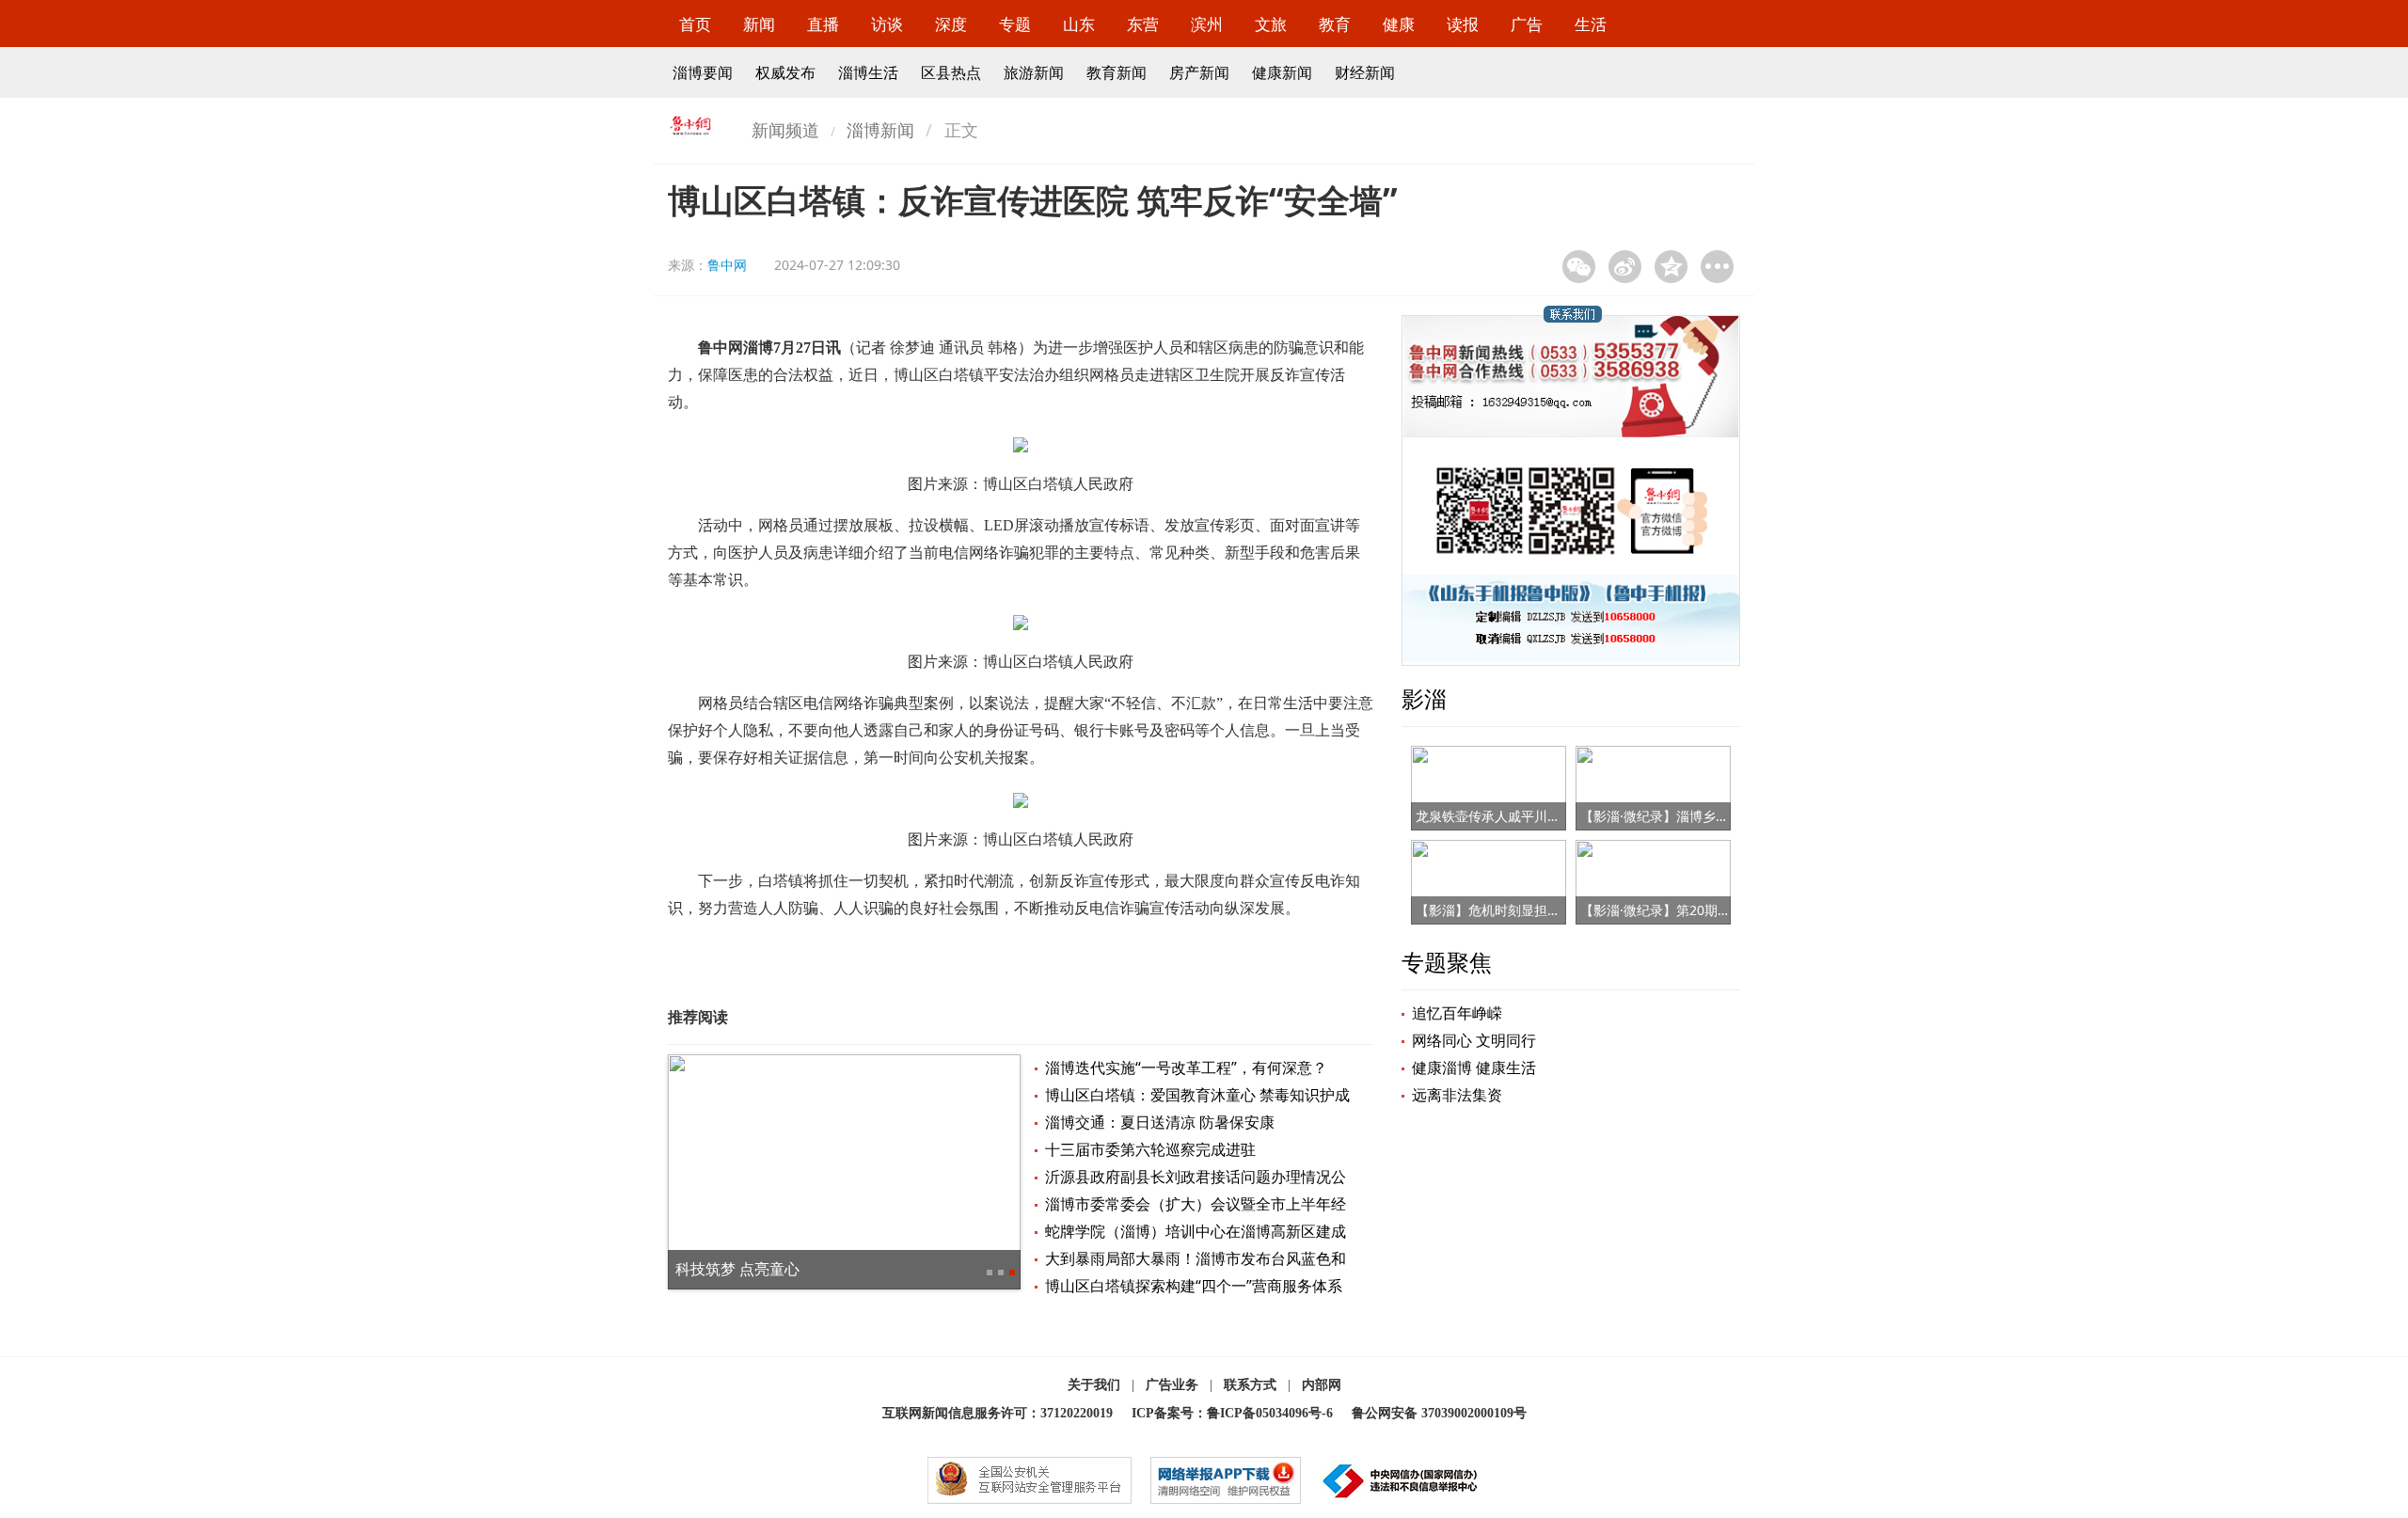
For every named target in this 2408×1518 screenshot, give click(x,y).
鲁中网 (727, 265)
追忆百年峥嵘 (1457, 1013)
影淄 (1424, 698)
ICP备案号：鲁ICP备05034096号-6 (1232, 1413)
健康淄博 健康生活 (1474, 1067)
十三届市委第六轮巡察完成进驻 (1150, 1149)
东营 (1143, 24)
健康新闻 (1282, 72)
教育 (1335, 24)
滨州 (1207, 24)
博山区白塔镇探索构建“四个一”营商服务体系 (1194, 1286)
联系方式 (1250, 1385)
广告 (1527, 24)
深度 (951, 24)
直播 (823, 24)
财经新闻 (1365, 72)
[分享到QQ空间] (1671, 267)
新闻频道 (785, 130)
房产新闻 (1199, 72)
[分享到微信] (1579, 267)
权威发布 (785, 72)
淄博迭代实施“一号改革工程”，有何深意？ (1186, 1067)
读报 (1463, 24)
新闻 (759, 24)
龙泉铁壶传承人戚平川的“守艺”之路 (1519, 816)
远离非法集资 (1457, 1095)
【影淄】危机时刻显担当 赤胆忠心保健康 (1536, 910)
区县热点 (951, 72)
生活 (1591, 24)
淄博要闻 (703, 72)
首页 (695, 24)
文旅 (1271, 24)
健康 (1399, 24)
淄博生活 (868, 72)
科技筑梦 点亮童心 (737, 1269)
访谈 (887, 24)
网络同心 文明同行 (1474, 1040)
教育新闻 (1117, 72)
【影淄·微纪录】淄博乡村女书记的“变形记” (1705, 816)
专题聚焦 (1447, 962)
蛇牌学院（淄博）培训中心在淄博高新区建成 (1196, 1231)
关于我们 (1094, 1385)
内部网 (1322, 1385)
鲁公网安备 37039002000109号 (1439, 1413)
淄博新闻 (880, 130)
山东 (1079, 24)
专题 (1015, 24)
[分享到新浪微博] (1625, 267)
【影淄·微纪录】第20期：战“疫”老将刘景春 (1706, 910)
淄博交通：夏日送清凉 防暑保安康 (1160, 1122)
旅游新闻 (1034, 72)
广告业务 (1172, 1385)
